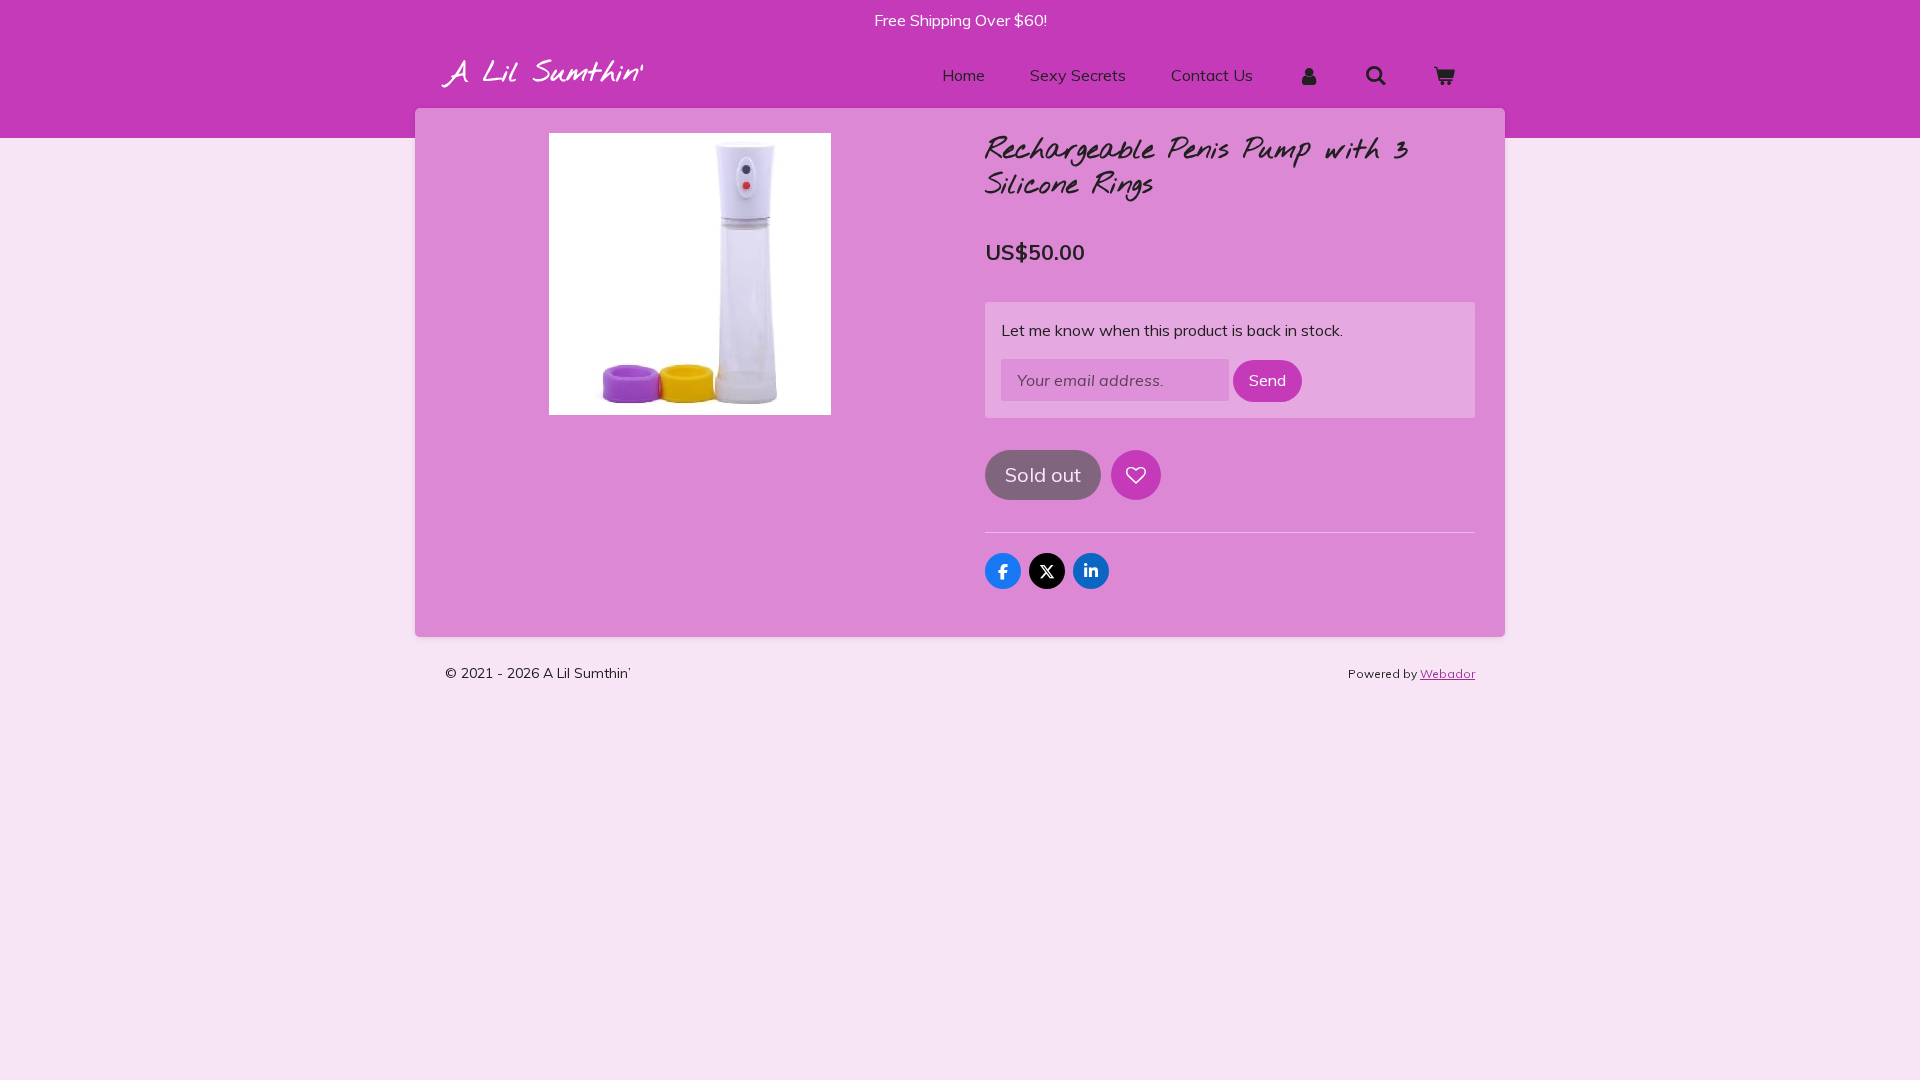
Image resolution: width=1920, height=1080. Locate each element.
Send (1267, 380)
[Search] (1376, 75)
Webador (1447, 673)
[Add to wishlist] (1136, 475)
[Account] (1309, 75)
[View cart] (1444, 75)
